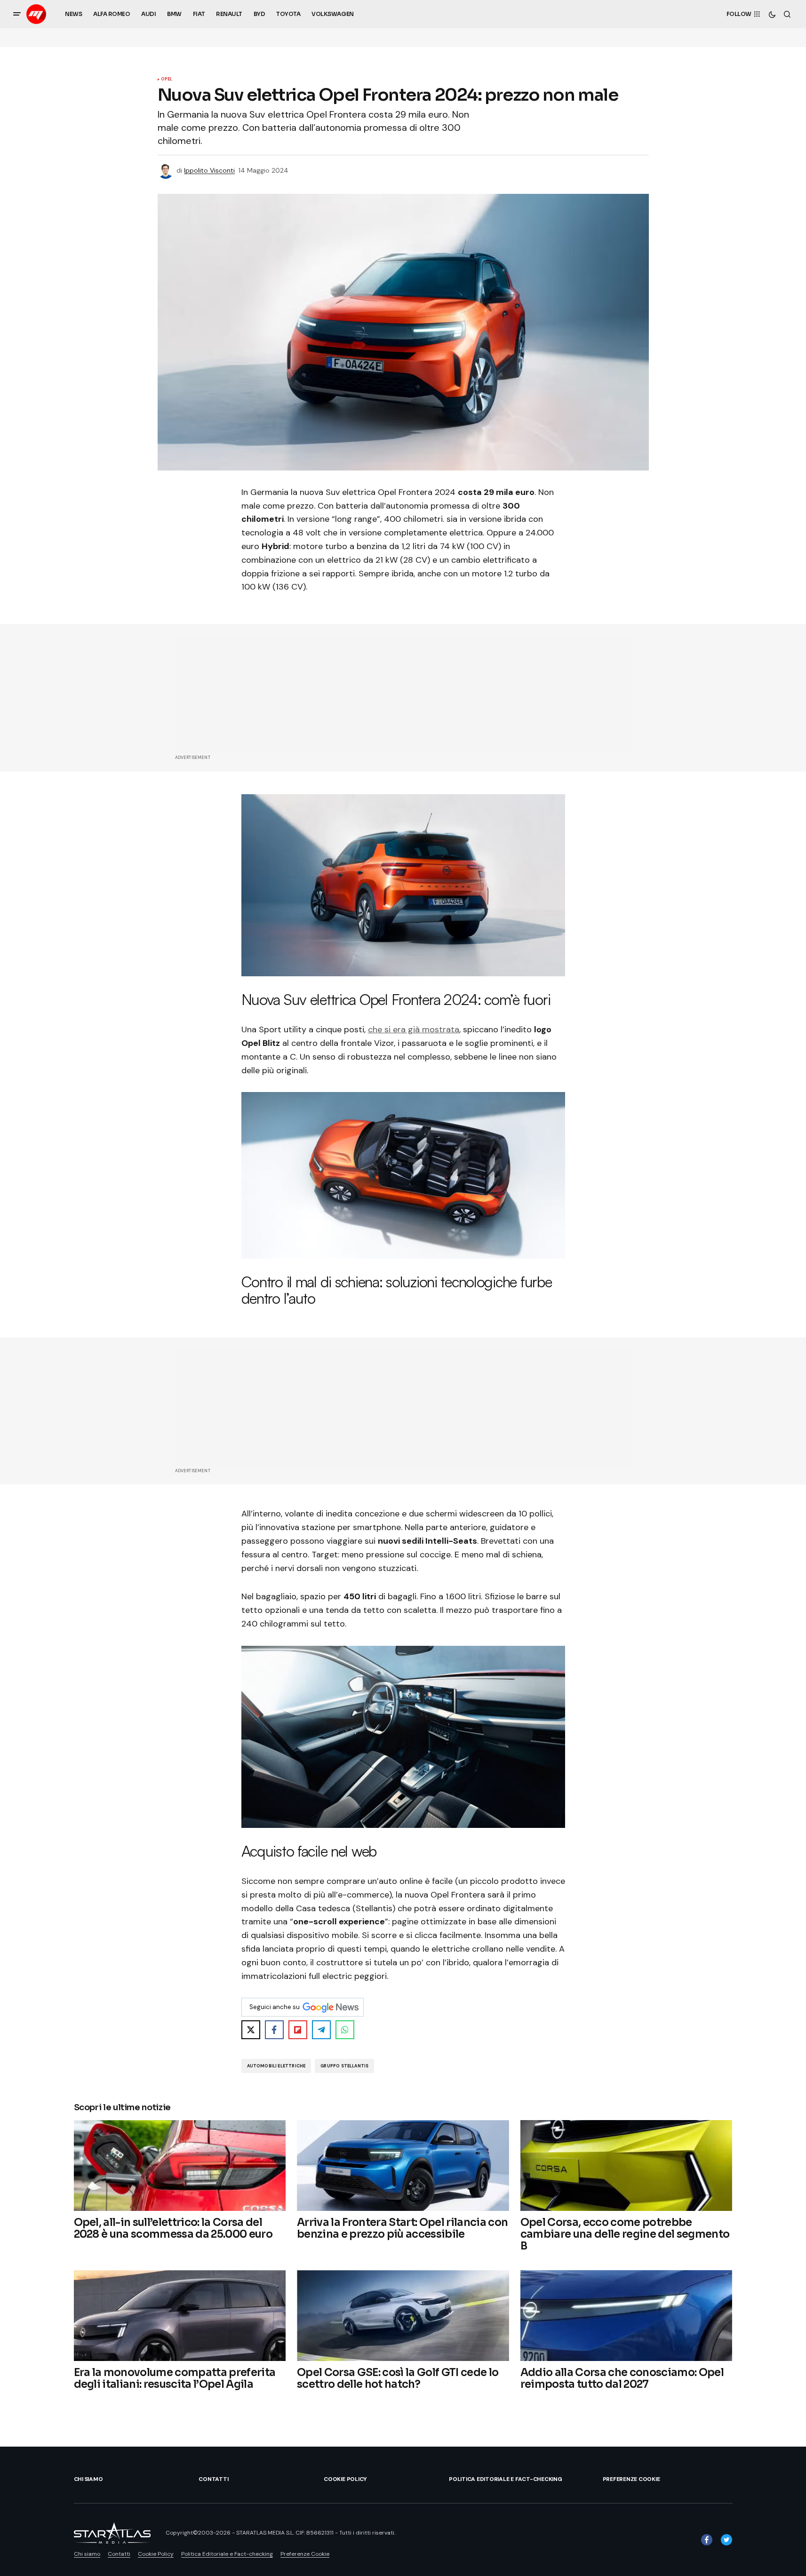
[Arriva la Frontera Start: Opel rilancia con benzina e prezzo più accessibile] (403, 2165)
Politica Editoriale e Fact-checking (506, 2479)
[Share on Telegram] (321, 2030)
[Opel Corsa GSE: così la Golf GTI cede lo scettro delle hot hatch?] (403, 2316)
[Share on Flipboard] (298, 2030)
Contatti (213, 2479)
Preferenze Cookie (631, 2479)
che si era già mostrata (414, 1029)
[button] (17, 14)
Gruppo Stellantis (344, 2066)
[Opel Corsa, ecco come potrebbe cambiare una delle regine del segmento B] (626, 2165)
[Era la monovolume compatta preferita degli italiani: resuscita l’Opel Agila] (180, 2316)
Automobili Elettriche (276, 2066)
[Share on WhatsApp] (345, 2030)
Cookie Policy (345, 2479)
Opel (167, 80)
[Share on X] (251, 2030)
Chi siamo (88, 2479)
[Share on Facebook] (274, 2030)
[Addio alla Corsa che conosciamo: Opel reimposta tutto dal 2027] (626, 2316)
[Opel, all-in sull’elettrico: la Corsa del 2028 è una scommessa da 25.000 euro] (180, 2165)
